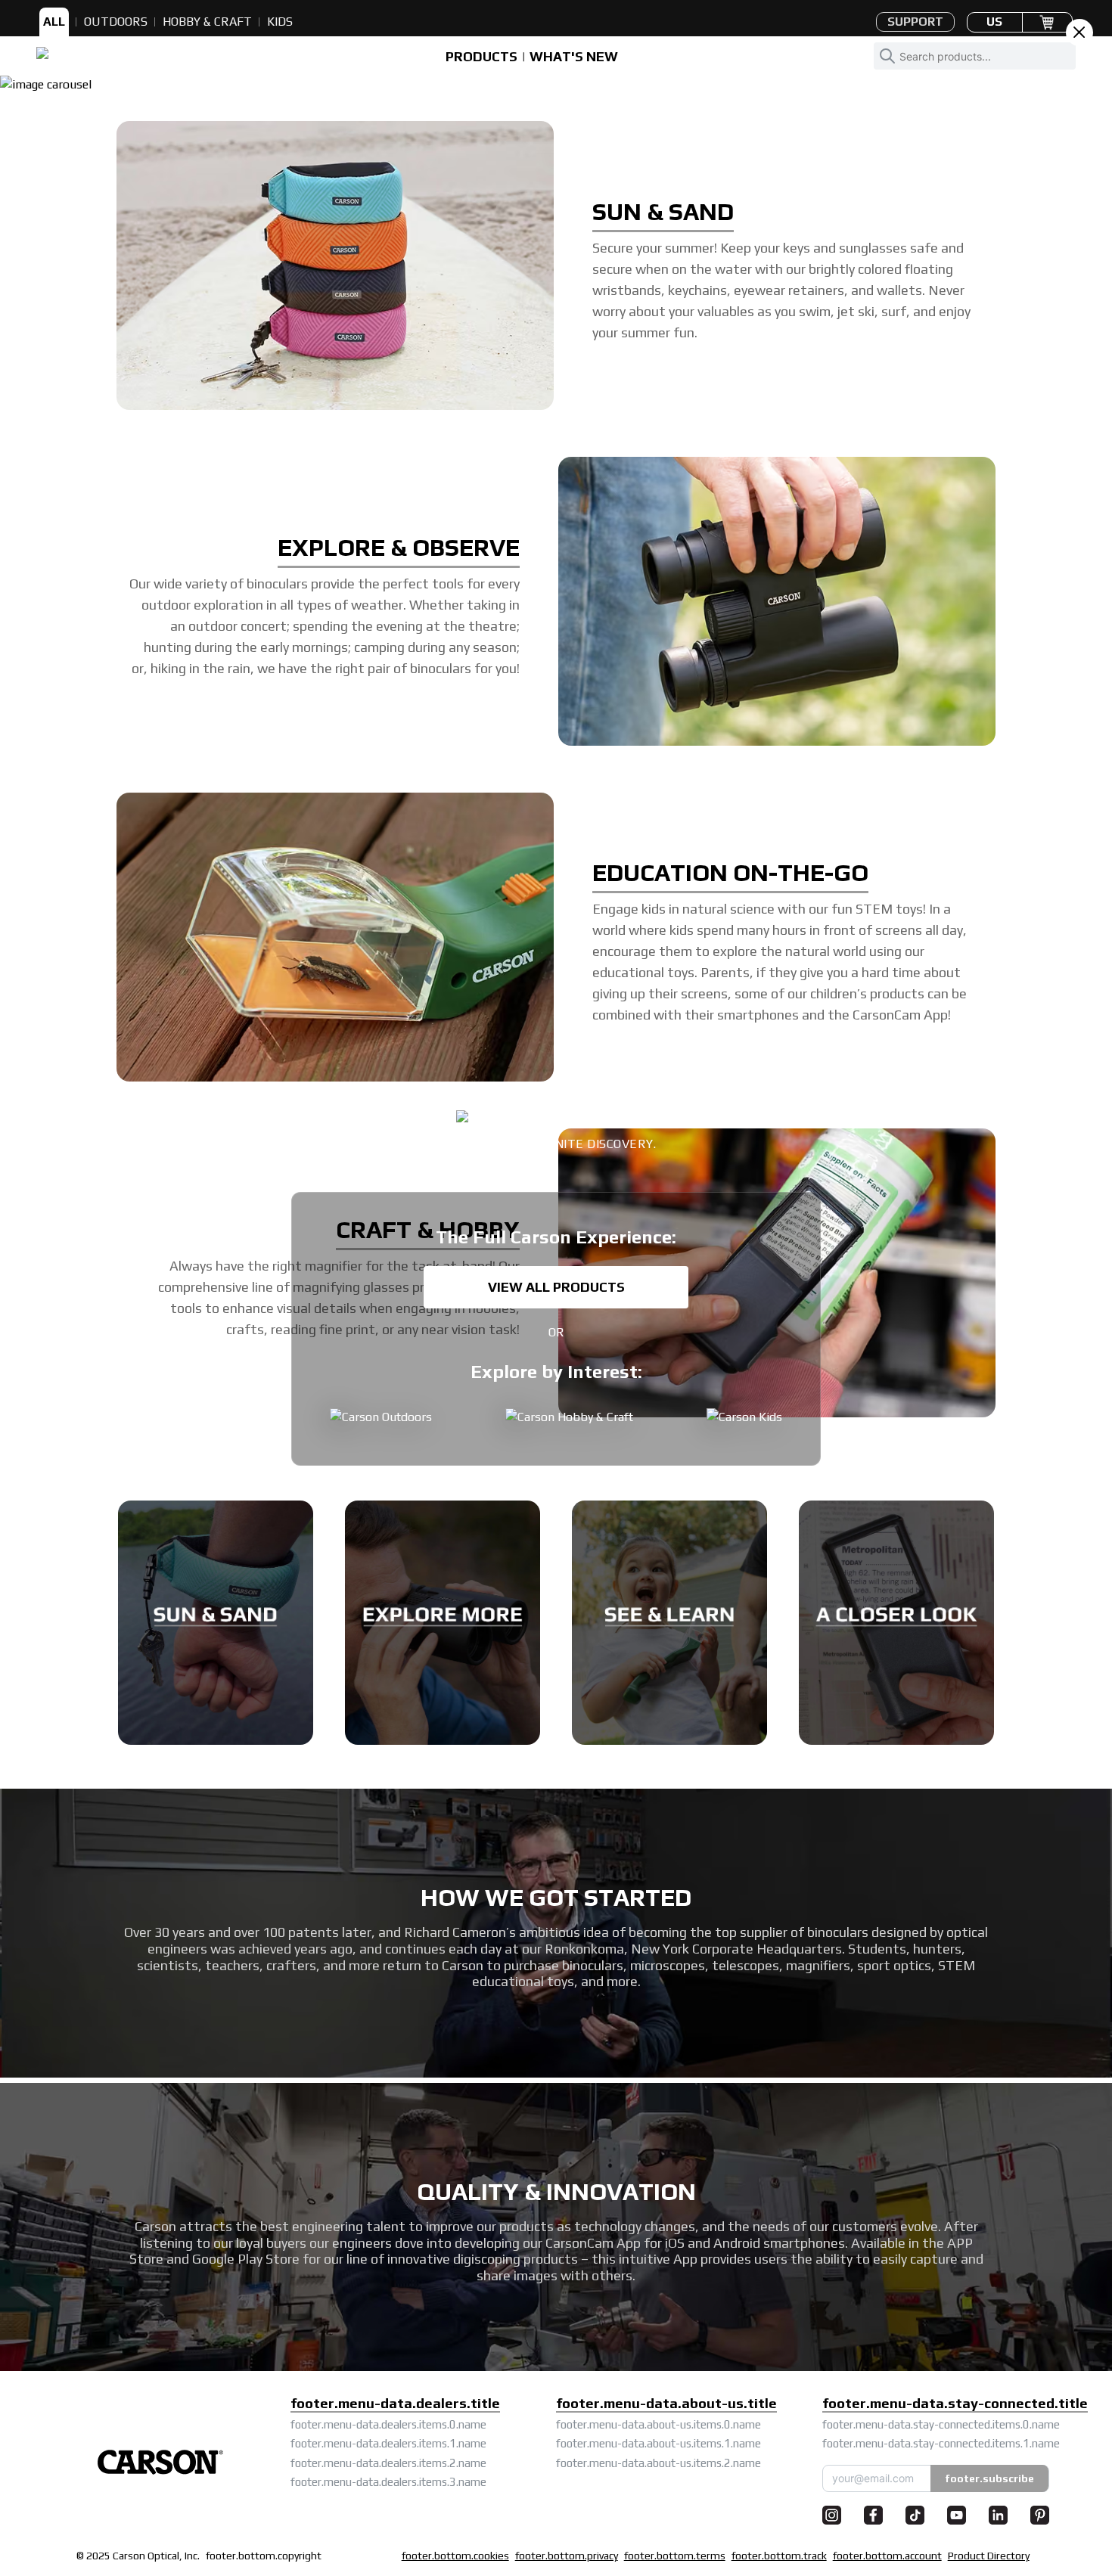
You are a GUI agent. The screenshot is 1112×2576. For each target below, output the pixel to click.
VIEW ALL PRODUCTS (556, 1287)
